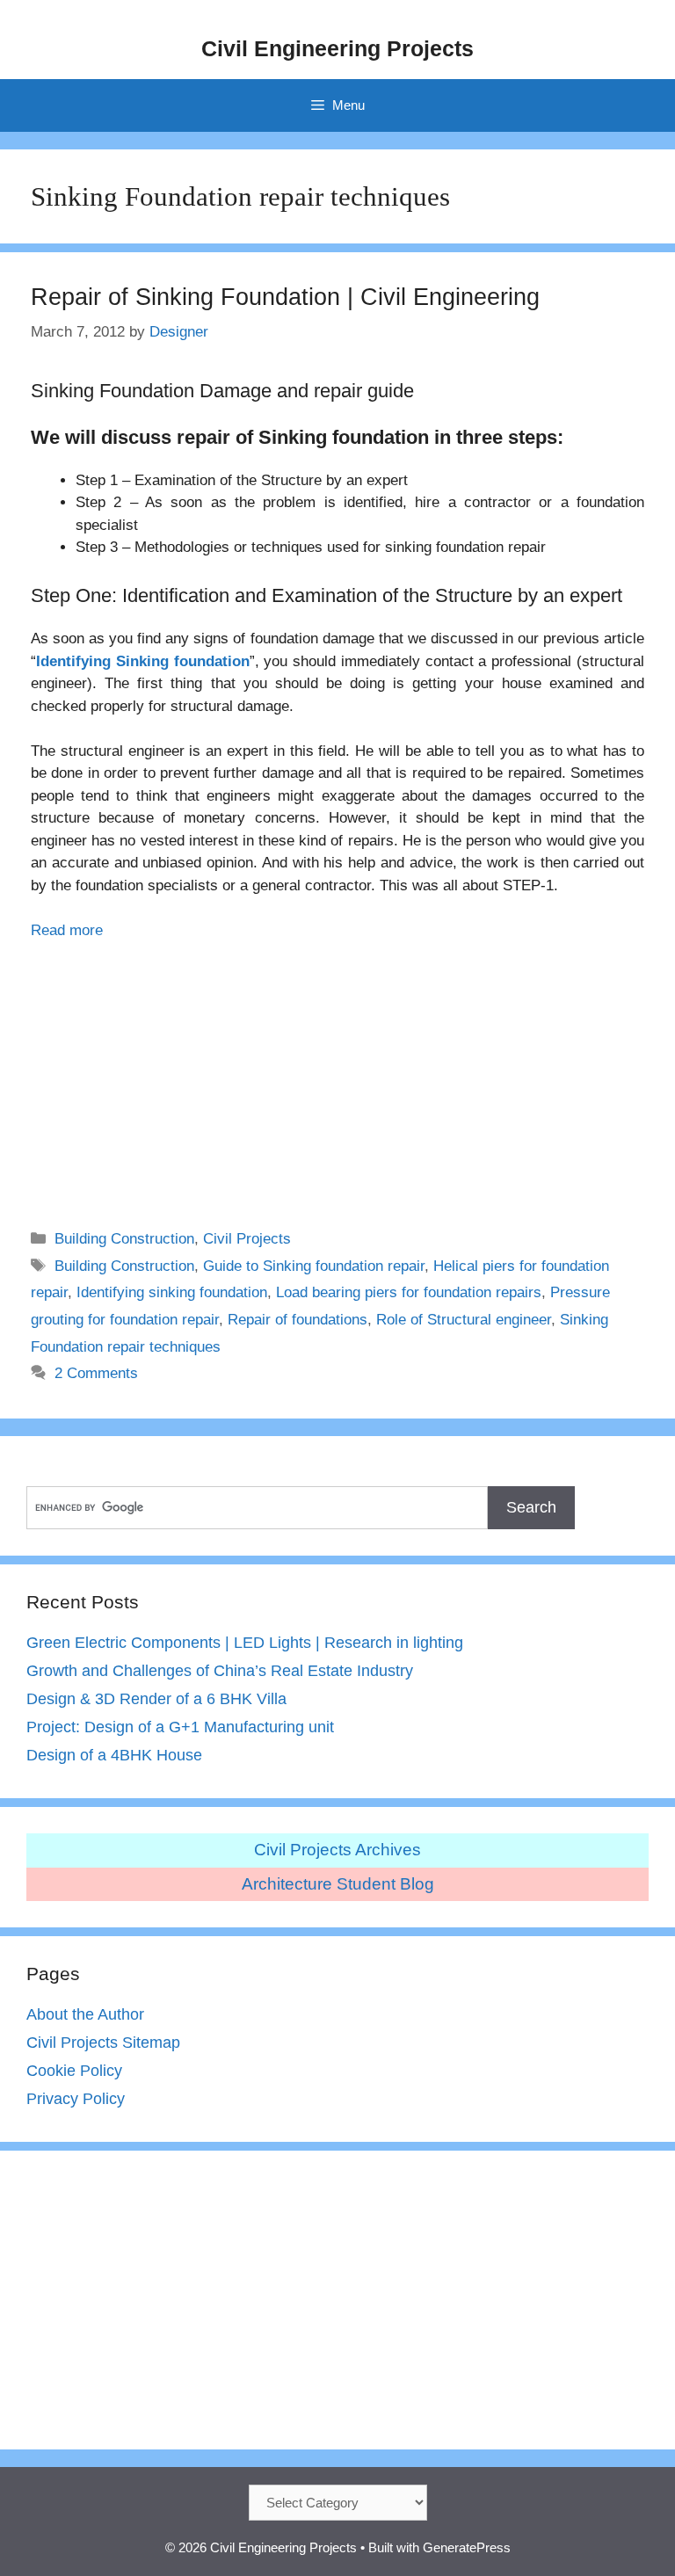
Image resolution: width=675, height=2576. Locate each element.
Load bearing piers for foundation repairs (409, 1292)
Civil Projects (247, 1239)
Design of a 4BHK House (114, 1755)
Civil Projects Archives (337, 1850)
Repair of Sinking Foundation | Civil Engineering (285, 297)
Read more (67, 930)
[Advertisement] (337, 1073)
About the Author (85, 2014)
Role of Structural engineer (464, 1320)
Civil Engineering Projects (337, 48)
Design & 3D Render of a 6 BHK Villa (156, 1699)
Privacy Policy (76, 2099)
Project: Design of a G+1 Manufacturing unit (180, 1727)
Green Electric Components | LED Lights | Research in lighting (245, 1643)
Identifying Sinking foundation (143, 661)
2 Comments (96, 1373)
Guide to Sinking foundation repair (314, 1266)
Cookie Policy (74, 2071)
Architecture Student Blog (338, 1884)
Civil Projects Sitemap (103, 2043)
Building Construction (124, 1239)
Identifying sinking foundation (172, 1292)
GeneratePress (467, 2547)
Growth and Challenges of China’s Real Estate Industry (220, 1671)
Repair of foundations (298, 1320)
